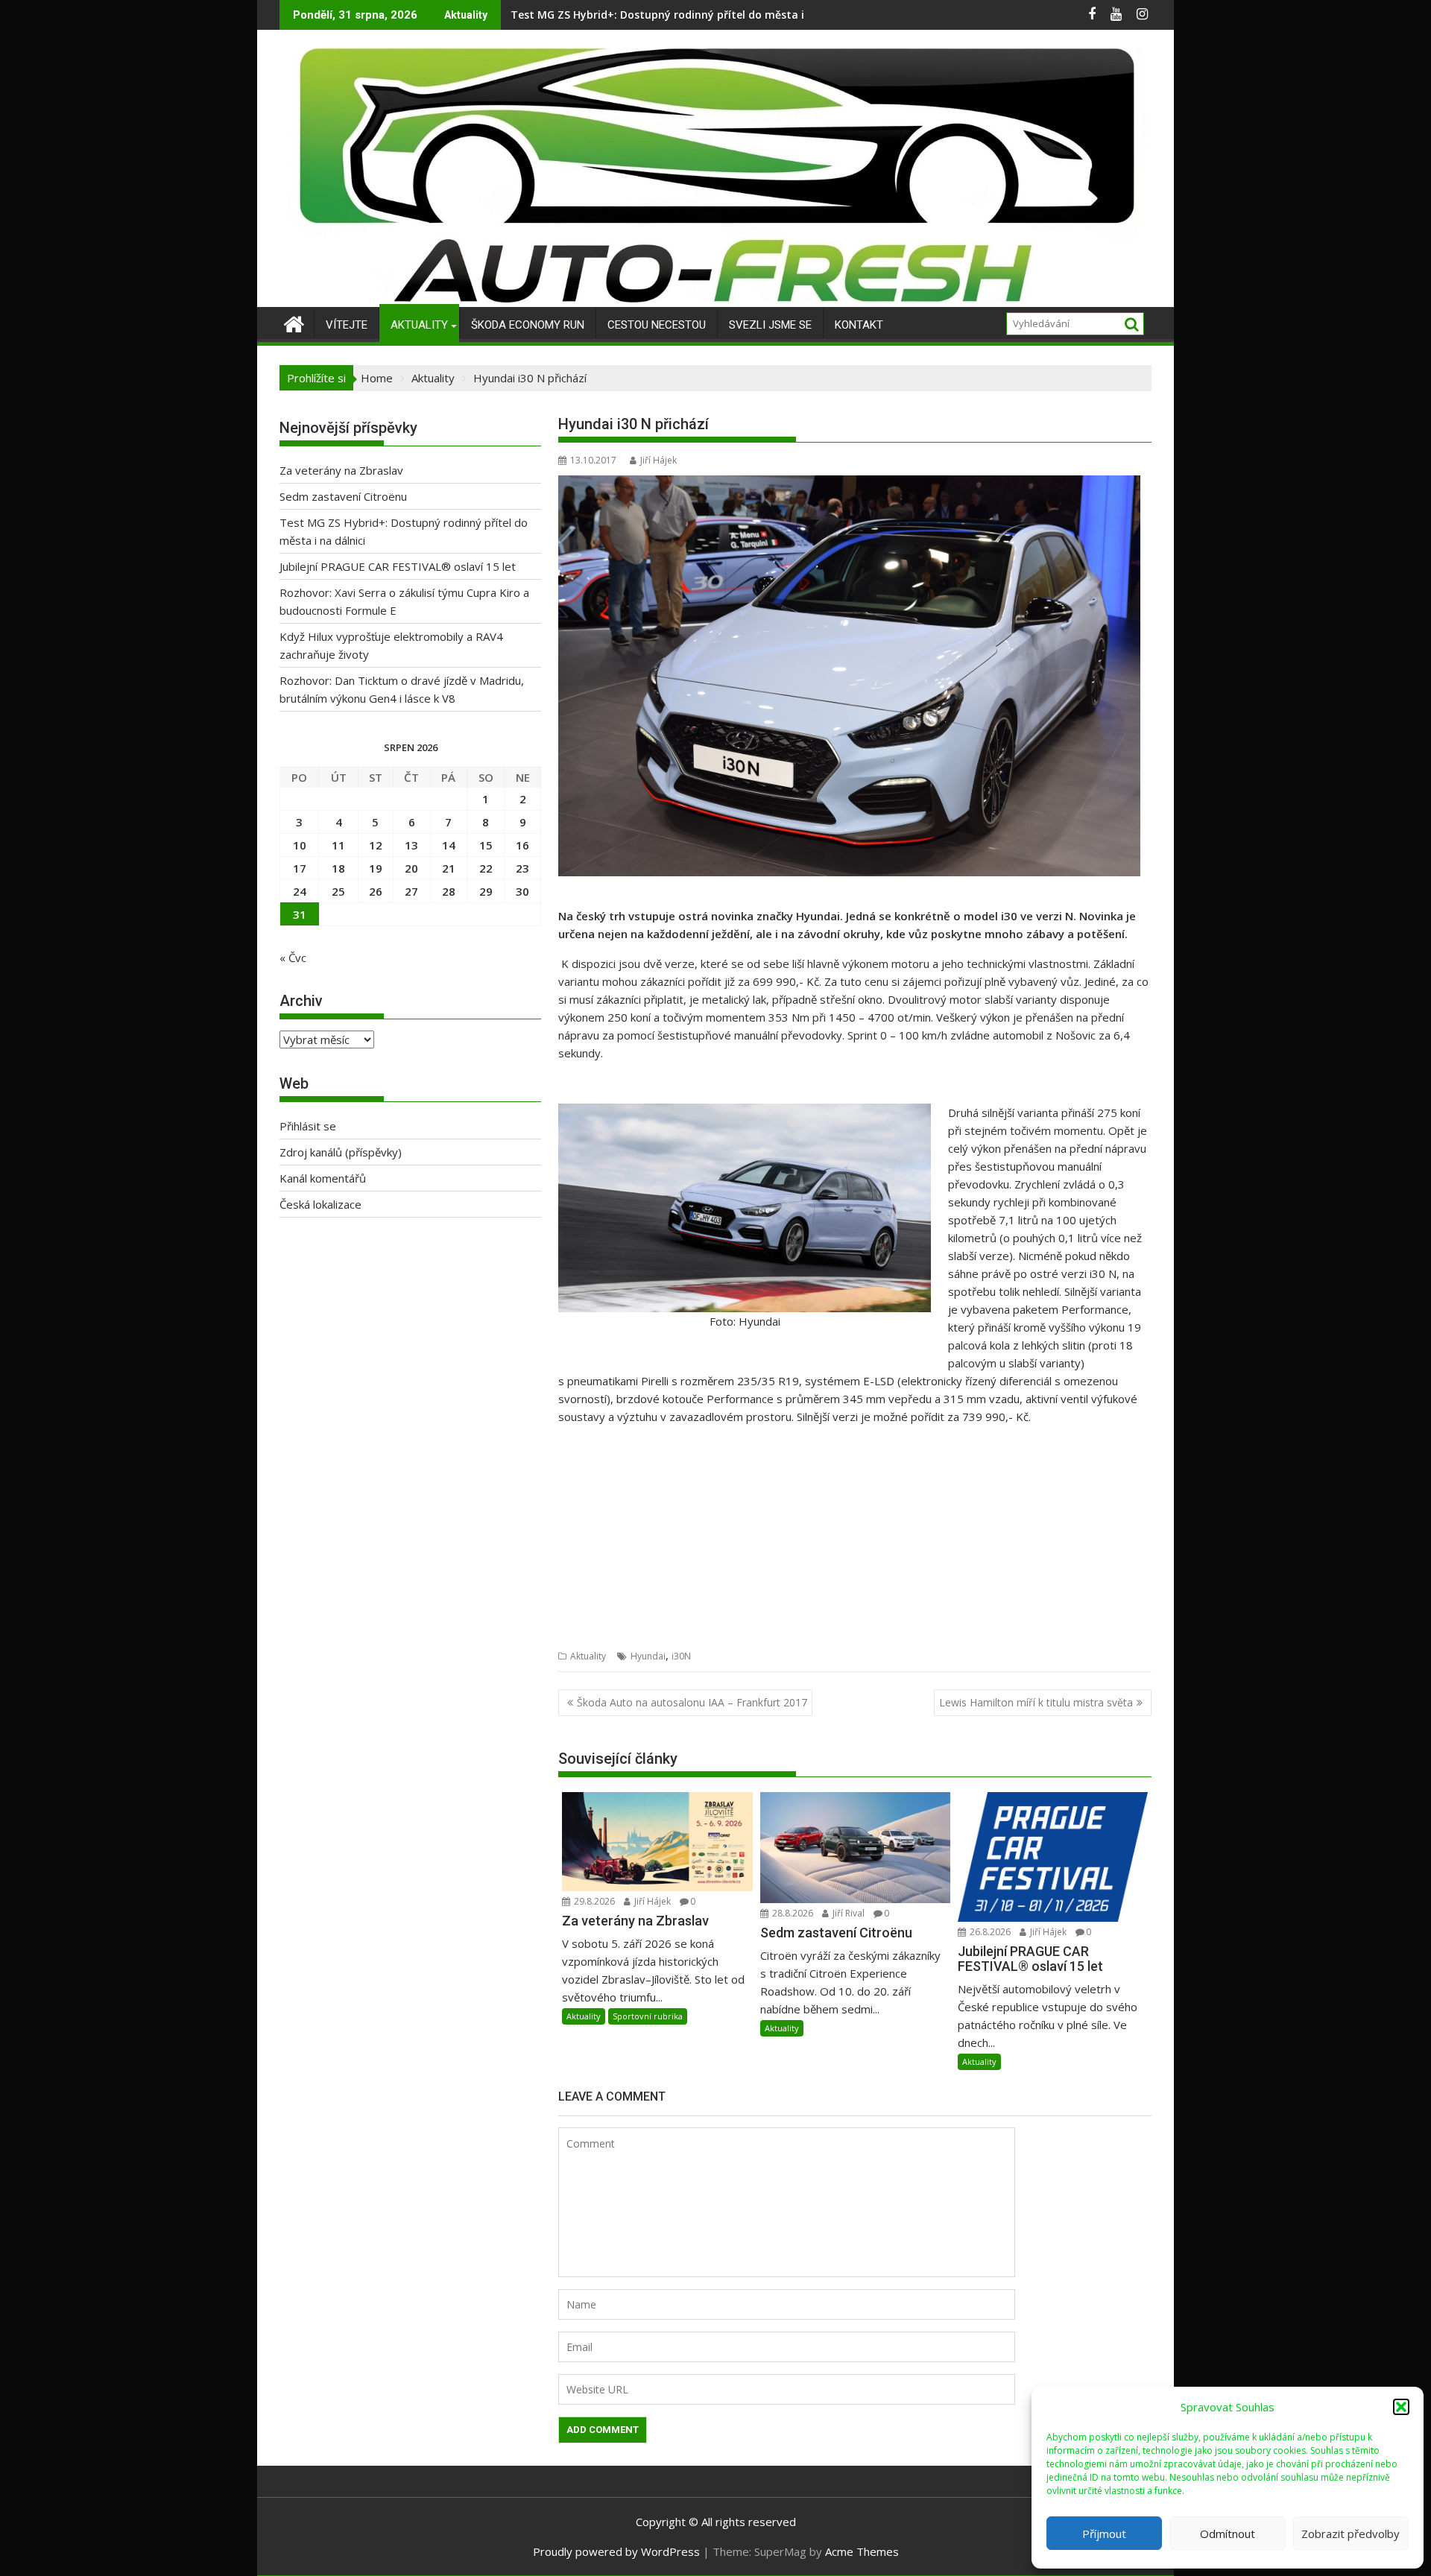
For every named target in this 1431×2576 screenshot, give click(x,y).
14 (449, 845)
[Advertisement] (855, 1542)
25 (338, 891)
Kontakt (859, 325)
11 (338, 845)
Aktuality (419, 325)
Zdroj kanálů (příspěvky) (341, 1152)
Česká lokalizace (320, 1204)
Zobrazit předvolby (1351, 2534)
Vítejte (347, 325)
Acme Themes (862, 2551)
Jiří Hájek (658, 460)
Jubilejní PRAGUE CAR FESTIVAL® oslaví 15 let (398, 566)
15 (486, 845)
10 (300, 845)
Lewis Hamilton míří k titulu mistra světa (1036, 1702)
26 (376, 891)
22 (486, 868)
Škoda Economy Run (528, 325)
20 (411, 868)
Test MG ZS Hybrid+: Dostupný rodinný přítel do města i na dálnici (684, 15)
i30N (681, 1656)
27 (411, 891)
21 (449, 868)
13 (411, 845)
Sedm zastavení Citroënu (343, 496)
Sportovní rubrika (648, 2016)
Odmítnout (1228, 2534)
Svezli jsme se (770, 325)
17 (300, 868)
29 (486, 891)
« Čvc (293, 958)
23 (522, 868)
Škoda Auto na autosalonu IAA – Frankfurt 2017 (692, 1702)
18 (338, 868)
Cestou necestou (657, 325)
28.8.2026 (792, 1913)
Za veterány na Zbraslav (341, 470)
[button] (1401, 2407)
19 (376, 868)
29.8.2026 (593, 1901)
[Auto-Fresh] (715, 298)
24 (300, 891)
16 (522, 845)
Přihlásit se (308, 1126)
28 (449, 891)
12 (376, 845)
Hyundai (648, 1656)
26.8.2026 (989, 1932)
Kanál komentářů (323, 1178)
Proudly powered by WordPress (616, 2551)
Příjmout (1104, 2534)
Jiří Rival (847, 1913)
